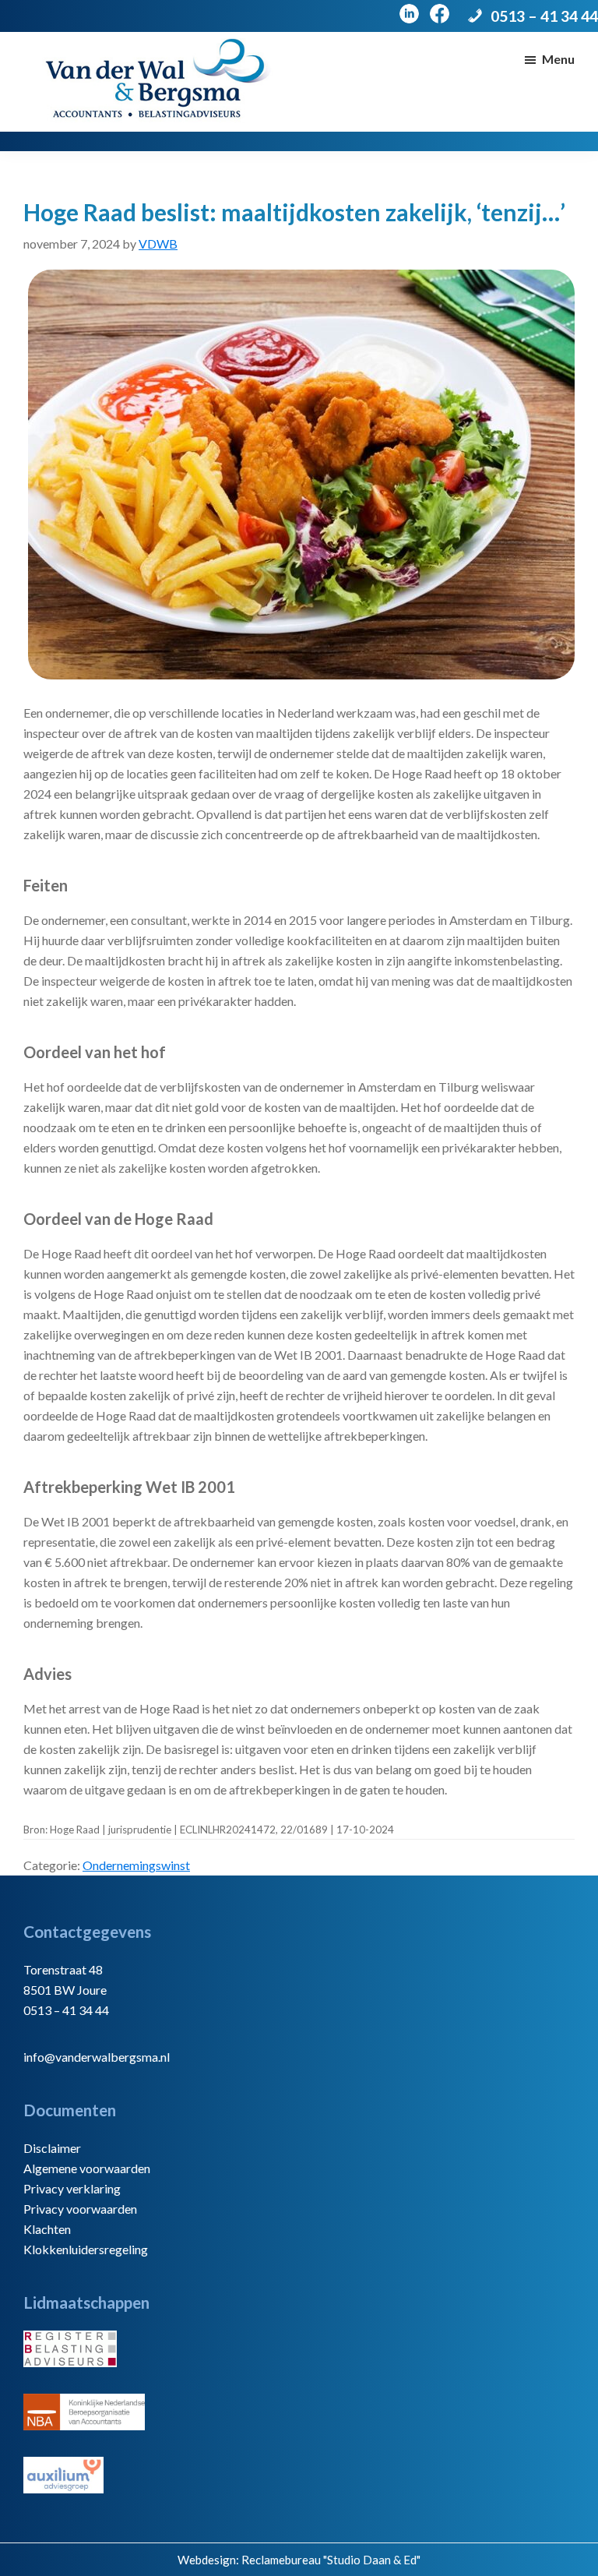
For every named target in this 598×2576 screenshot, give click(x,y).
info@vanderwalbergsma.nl (97, 2057)
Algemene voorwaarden (87, 2168)
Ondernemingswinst (136, 1865)
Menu (558, 59)
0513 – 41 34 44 (544, 16)
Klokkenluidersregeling (86, 2249)
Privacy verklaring (72, 2188)
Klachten (47, 2229)
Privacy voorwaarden (80, 2209)
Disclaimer (52, 2148)
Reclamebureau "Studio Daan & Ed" (331, 2560)
